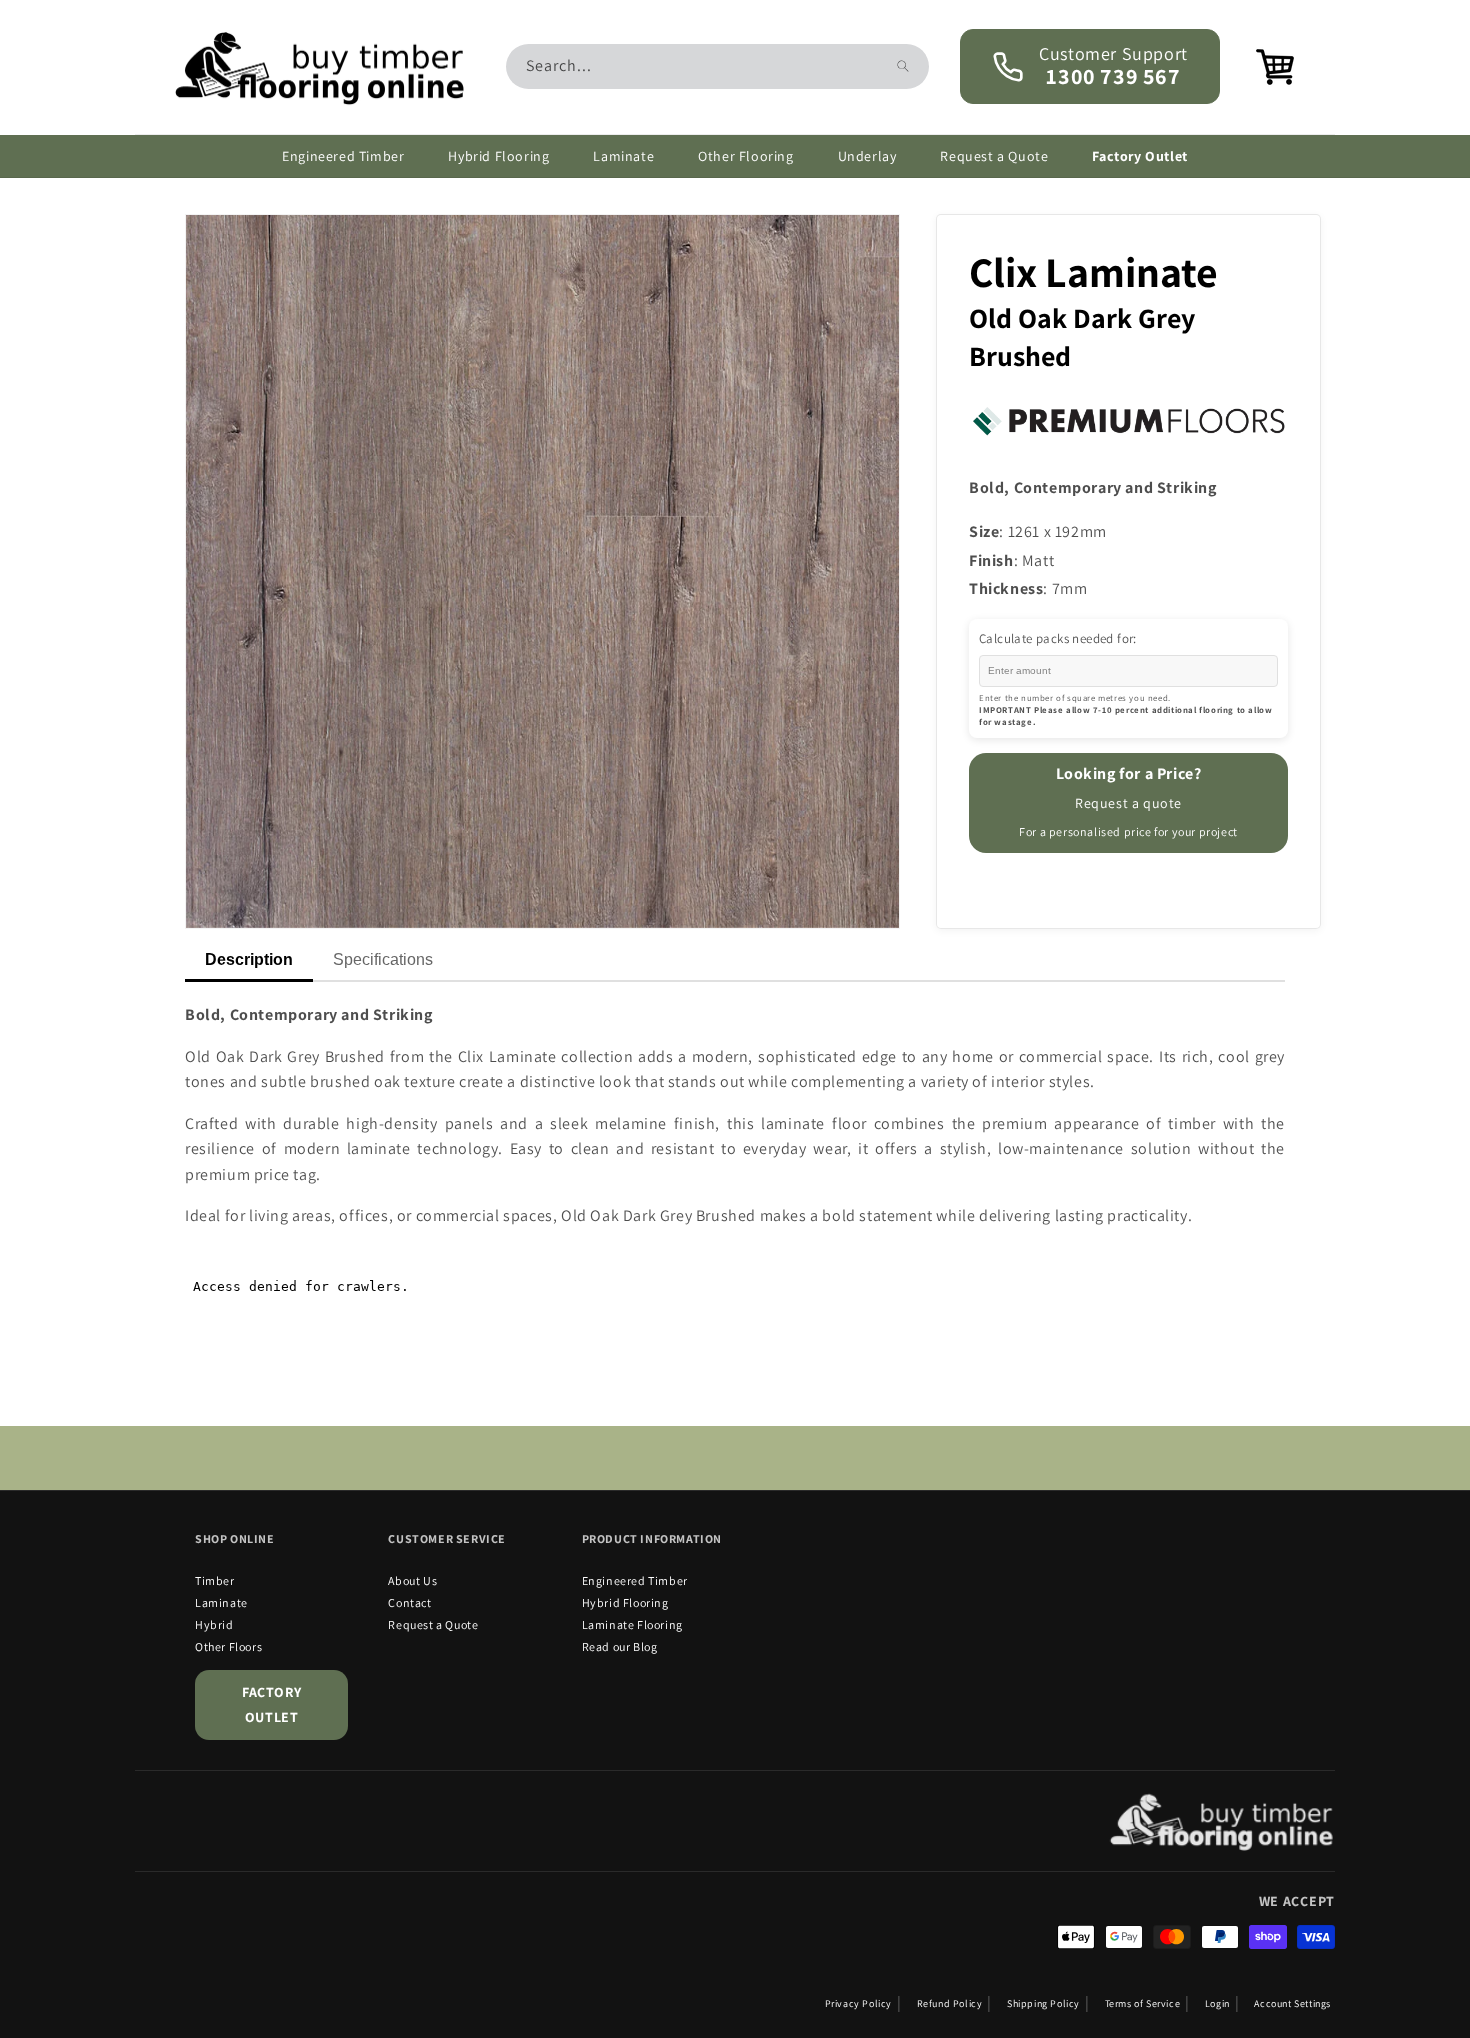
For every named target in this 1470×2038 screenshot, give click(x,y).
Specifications (383, 959)
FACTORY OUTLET (271, 1704)
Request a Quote (433, 1624)
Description (249, 959)
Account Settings (1292, 2003)
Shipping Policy (1043, 2003)
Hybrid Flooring (625, 1602)
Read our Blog (620, 1646)
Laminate (221, 1602)
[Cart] (1262, 67)
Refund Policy (950, 2003)
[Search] (903, 66)
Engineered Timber (635, 1580)
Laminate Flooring (632, 1624)
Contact (409, 1602)
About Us (412, 1580)
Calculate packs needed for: (1058, 638)
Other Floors (228, 1646)
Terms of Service (1143, 2003)
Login (1217, 2003)
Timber (215, 1580)
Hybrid (214, 1624)
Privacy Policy (858, 2003)
